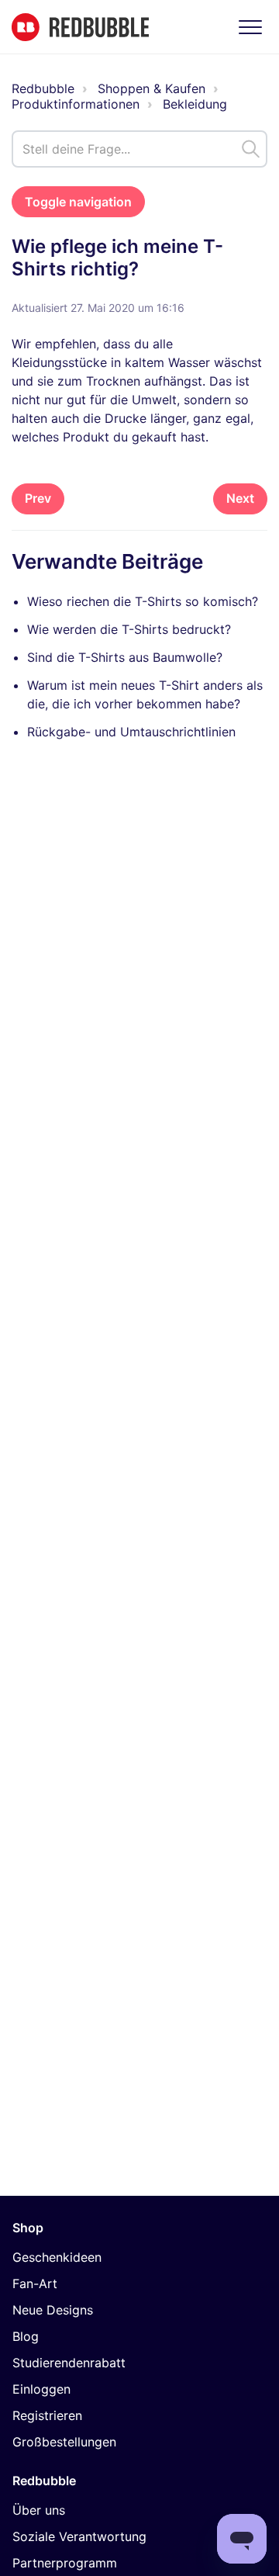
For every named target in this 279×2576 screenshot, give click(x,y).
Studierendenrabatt (69, 2363)
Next (240, 498)
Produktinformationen (76, 104)
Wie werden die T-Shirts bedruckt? (129, 629)
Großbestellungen (64, 2442)
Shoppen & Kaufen (152, 88)
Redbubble (43, 88)
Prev (38, 498)
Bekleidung (195, 104)
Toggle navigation (78, 202)
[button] (250, 27)
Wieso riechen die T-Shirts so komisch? (143, 601)
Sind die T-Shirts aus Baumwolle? (125, 657)
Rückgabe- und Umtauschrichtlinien (131, 732)
